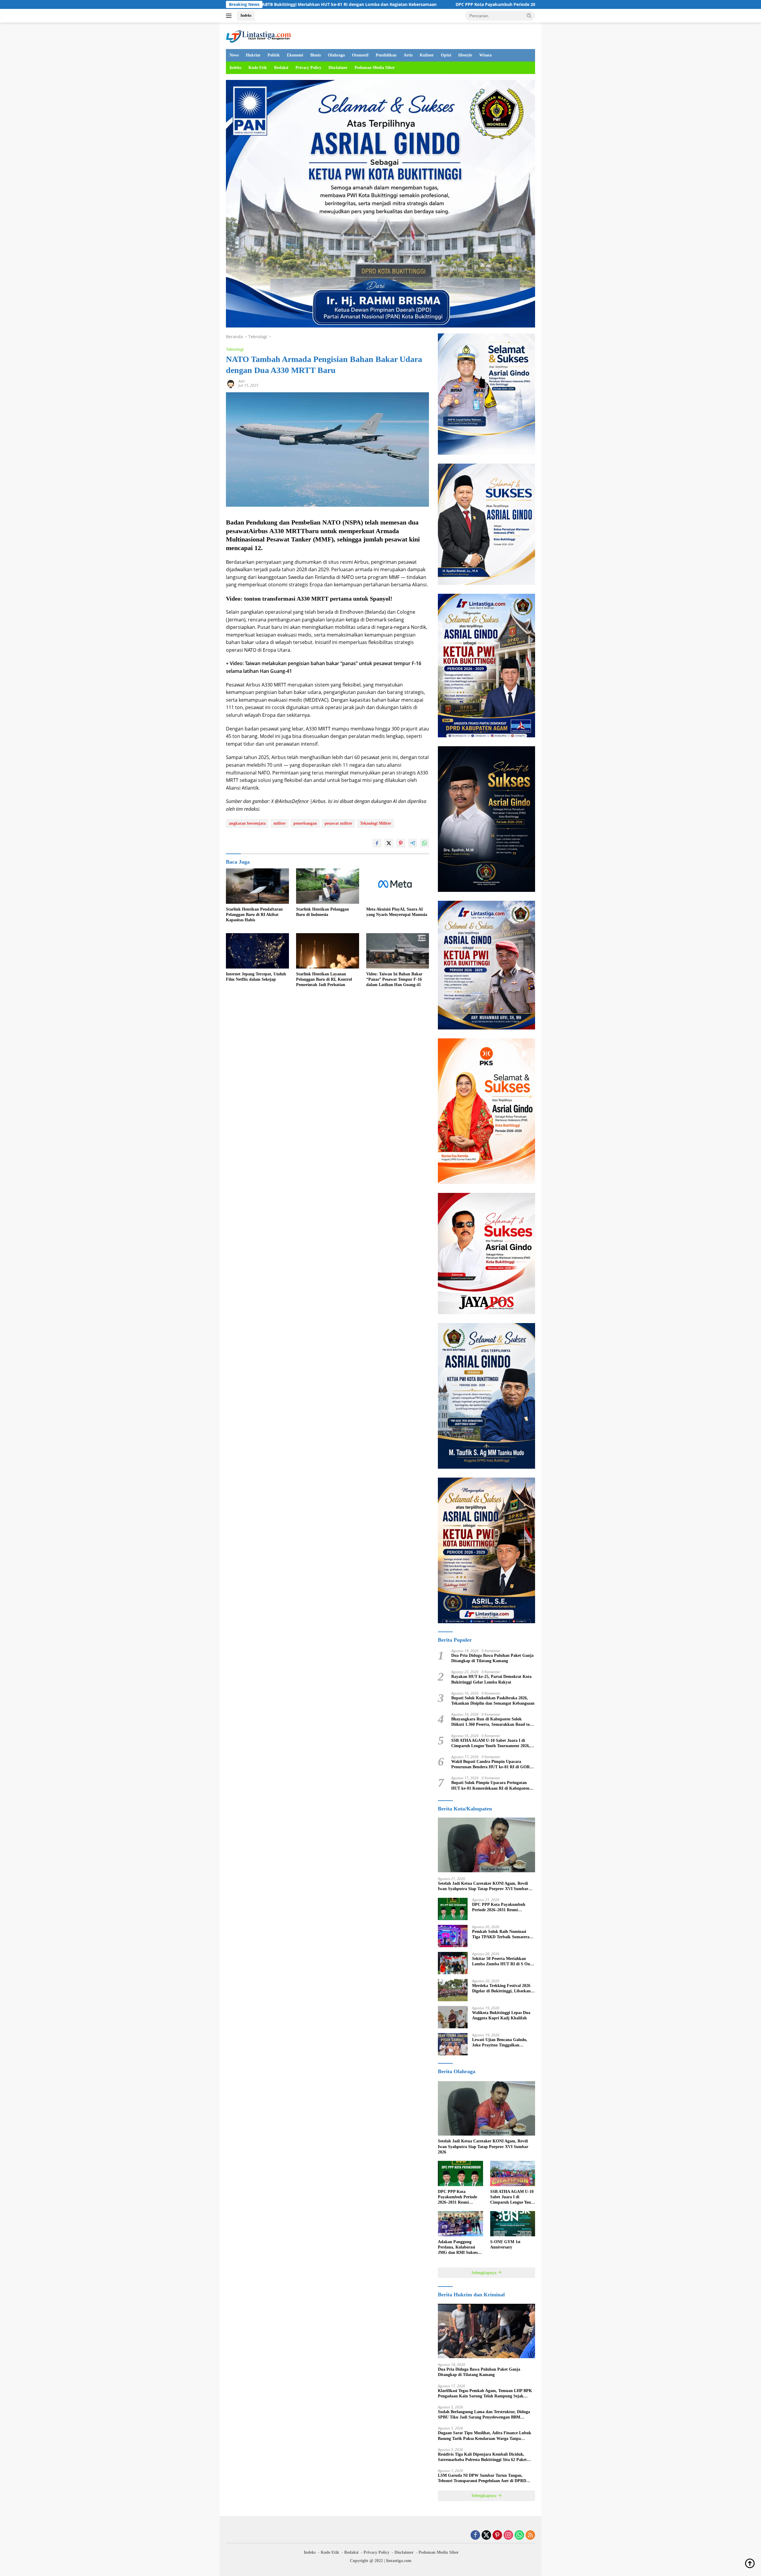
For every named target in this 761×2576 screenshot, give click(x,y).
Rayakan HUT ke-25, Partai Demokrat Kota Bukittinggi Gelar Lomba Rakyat (491, 1679)
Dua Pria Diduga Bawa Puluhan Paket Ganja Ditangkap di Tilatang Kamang (492, 1658)
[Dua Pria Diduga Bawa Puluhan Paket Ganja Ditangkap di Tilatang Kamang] (486, 2331)
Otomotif (360, 55)
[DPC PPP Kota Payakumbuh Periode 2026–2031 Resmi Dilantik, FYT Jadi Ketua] (453, 1909)
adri (242, 381)
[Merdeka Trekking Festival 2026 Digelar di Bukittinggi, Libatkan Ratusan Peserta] (453, 1990)
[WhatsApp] (519, 2535)
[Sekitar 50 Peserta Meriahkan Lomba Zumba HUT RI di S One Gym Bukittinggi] (453, 1963)
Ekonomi (295, 55)
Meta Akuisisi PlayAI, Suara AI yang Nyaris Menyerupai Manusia (397, 912)
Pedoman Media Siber (375, 68)
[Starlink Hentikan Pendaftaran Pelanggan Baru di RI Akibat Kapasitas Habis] (257, 886)
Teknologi (235, 349)
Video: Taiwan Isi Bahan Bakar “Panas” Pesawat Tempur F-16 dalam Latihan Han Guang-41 (394, 979)
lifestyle (465, 55)
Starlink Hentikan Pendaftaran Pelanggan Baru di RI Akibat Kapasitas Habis (254, 915)
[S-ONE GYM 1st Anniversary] (513, 2224)
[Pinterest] (497, 2535)
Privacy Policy (308, 68)
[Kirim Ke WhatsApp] (424, 843)
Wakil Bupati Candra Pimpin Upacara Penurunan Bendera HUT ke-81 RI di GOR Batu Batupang (490, 1765)
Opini (446, 55)
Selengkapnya (485, 2273)
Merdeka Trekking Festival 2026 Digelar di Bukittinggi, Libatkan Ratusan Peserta (501, 1989)
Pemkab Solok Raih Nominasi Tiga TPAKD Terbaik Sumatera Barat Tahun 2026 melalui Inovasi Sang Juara (503, 1935)
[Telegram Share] (413, 843)
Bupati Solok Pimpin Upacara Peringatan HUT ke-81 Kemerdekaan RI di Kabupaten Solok (490, 1786)
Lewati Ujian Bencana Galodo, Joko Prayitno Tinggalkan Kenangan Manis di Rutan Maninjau (500, 2043)
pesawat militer (338, 823)
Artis (408, 55)
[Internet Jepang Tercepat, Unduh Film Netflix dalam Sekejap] (257, 951)
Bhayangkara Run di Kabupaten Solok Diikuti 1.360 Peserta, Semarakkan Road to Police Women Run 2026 (490, 1722)
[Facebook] (475, 2535)
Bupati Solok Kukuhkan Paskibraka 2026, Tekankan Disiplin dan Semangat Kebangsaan (493, 1701)
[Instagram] (508, 2535)
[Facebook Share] (377, 843)
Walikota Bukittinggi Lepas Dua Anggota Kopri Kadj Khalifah (501, 2015)
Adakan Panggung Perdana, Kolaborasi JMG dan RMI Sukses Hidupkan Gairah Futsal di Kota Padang (460, 2248)
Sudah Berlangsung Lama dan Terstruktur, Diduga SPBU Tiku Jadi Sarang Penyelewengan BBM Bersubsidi (484, 2415)
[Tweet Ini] (389, 843)
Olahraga (336, 55)
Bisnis (316, 55)
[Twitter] (486, 2535)
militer (280, 823)
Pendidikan (386, 55)
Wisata (485, 55)
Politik (274, 55)
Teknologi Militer (376, 823)
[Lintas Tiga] (258, 35)
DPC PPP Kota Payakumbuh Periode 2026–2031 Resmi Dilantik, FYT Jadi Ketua (363, 4)
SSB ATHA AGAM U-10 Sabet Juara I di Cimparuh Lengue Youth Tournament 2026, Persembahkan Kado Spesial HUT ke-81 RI (491, 1743)
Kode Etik (258, 68)
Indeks (246, 15)
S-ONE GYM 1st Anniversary (505, 2244)
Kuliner (427, 55)
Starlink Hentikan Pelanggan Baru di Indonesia (323, 912)
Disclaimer (338, 68)
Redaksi (281, 68)
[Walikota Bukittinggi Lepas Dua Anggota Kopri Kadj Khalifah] (453, 2017)
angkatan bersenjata (247, 823)
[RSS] (530, 2535)
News (234, 55)
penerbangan (305, 823)
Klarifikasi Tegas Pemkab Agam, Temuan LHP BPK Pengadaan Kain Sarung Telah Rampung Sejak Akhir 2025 (485, 2394)
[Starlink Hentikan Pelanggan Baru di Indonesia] (328, 886)
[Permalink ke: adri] (231, 383)
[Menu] (230, 16)
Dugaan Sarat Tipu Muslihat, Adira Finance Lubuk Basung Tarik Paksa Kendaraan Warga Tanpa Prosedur (485, 2436)
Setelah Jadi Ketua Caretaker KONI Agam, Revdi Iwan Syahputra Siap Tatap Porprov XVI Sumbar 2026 (483, 1886)
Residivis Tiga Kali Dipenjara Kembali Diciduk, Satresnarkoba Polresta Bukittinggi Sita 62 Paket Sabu (482, 2457)
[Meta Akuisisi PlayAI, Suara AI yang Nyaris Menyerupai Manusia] (398, 886)
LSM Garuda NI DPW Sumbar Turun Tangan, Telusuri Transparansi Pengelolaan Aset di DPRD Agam (482, 2478)
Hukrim (253, 55)
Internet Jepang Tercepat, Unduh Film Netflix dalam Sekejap (256, 977)
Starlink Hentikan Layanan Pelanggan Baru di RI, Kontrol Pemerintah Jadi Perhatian (324, 979)
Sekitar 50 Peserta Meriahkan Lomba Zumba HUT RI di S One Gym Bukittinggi (502, 1962)
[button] (529, 15)
